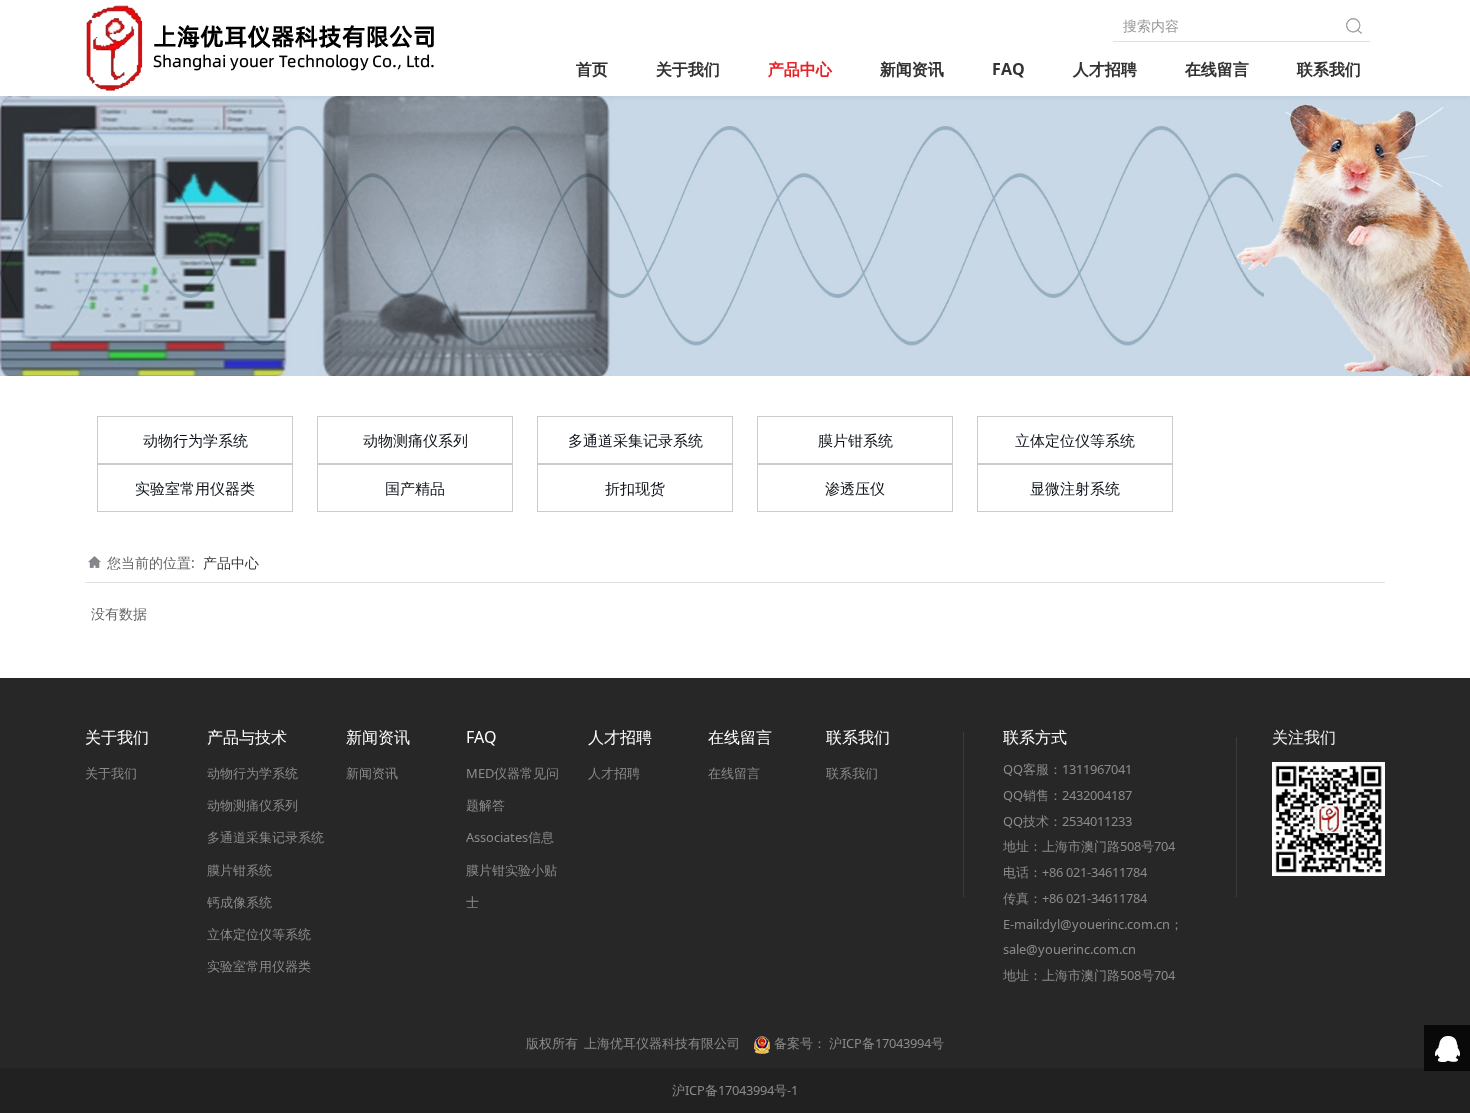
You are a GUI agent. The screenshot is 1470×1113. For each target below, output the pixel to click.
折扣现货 (635, 488)
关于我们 (688, 69)
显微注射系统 (1075, 488)
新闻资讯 (912, 69)
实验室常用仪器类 (195, 488)
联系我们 (1329, 69)
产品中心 (800, 69)
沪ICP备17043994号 (886, 1043)
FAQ (1008, 69)
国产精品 (415, 488)
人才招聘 (1105, 69)
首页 (592, 69)
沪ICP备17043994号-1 (735, 1090)
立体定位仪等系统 (1075, 440)
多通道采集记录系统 (635, 440)
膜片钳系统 (855, 440)
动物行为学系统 (195, 440)
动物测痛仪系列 (415, 440)
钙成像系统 (239, 902)
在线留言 (1217, 69)
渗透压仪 (855, 488)
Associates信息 (510, 837)
